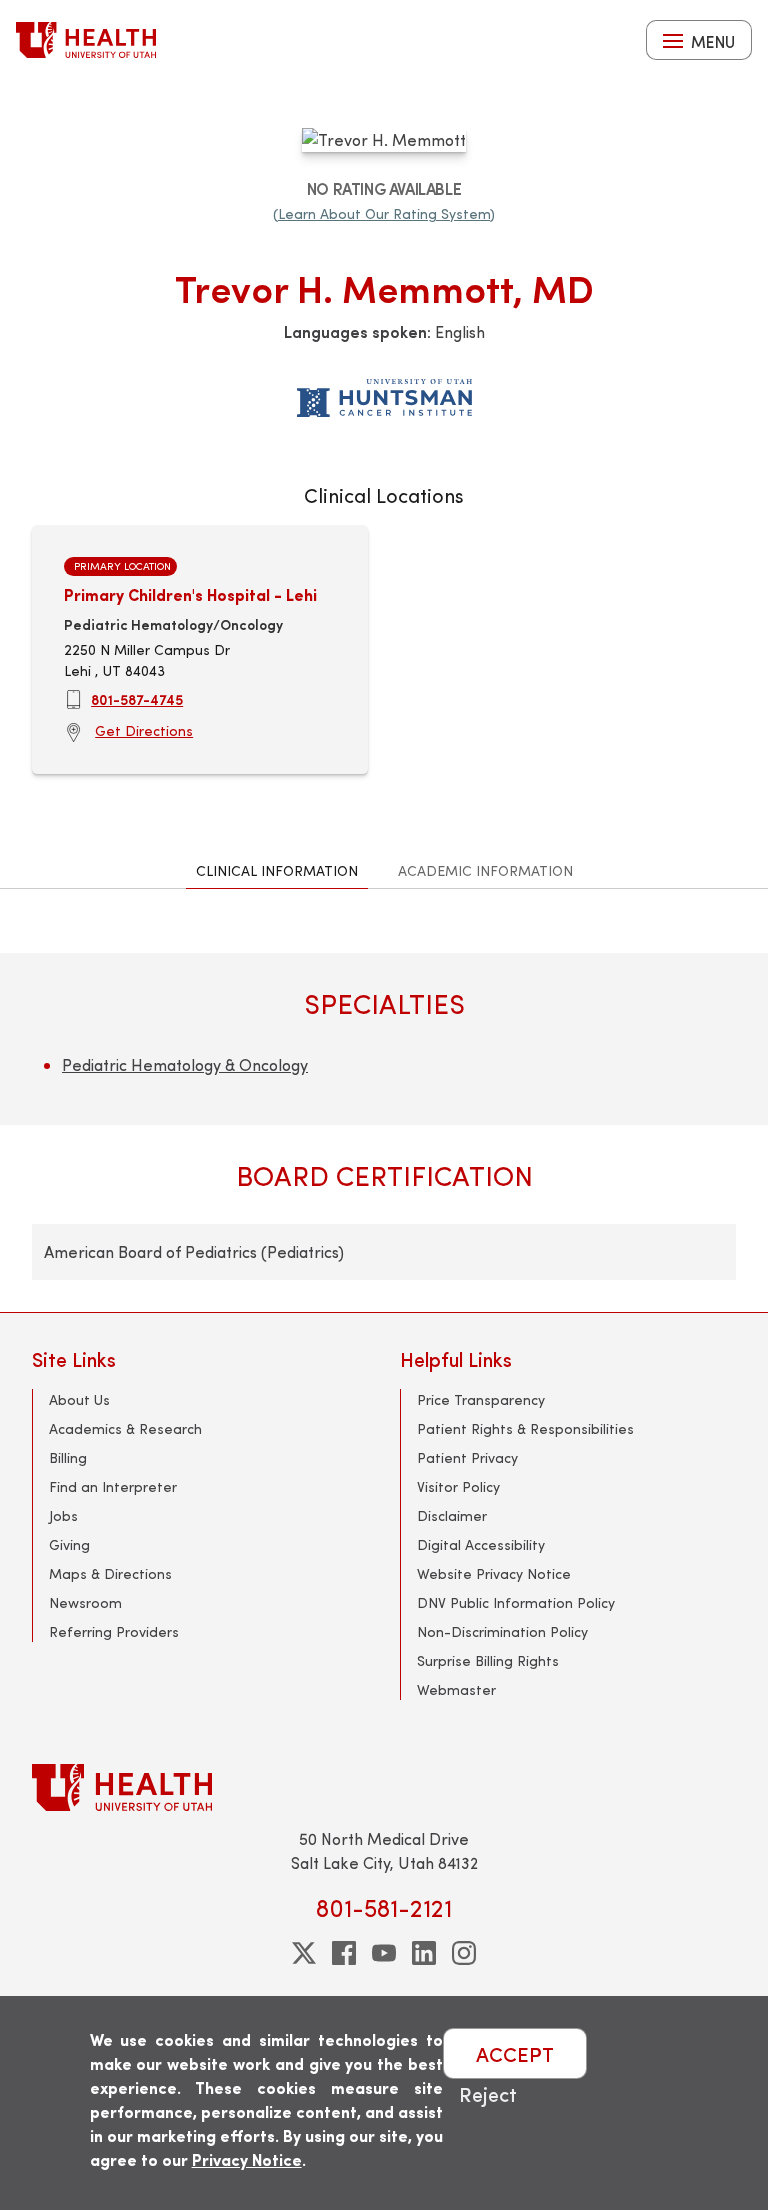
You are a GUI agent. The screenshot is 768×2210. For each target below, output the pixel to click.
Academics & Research (125, 1428)
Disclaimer (452, 1515)
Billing (68, 1457)
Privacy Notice (247, 2159)
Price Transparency (481, 1399)
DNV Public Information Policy (516, 1602)
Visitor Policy (458, 1486)
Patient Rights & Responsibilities (525, 1428)
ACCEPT (515, 2053)
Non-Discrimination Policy (502, 1631)
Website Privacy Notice (494, 1573)
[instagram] (464, 1953)
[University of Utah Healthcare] (384, 1787)
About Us (79, 1399)
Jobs (63, 1515)
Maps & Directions (110, 1573)
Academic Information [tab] (485, 870)
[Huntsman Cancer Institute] (384, 394)
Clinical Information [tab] (277, 870)
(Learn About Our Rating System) (384, 213)
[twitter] (304, 1953)
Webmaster (456, 1689)
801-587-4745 (137, 699)
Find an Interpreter (113, 1486)
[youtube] (384, 1953)
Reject (488, 2093)
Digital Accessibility (481, 1544)
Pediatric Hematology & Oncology (185, 1064)
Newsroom (85, 1602)
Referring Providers (114, 1631)
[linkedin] (424, 1953)
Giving (69, 1544)
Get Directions (144, 730)
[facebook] (344, 1953)
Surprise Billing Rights (488, 1660)
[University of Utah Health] (86, 40)
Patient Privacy (467, 1457)
